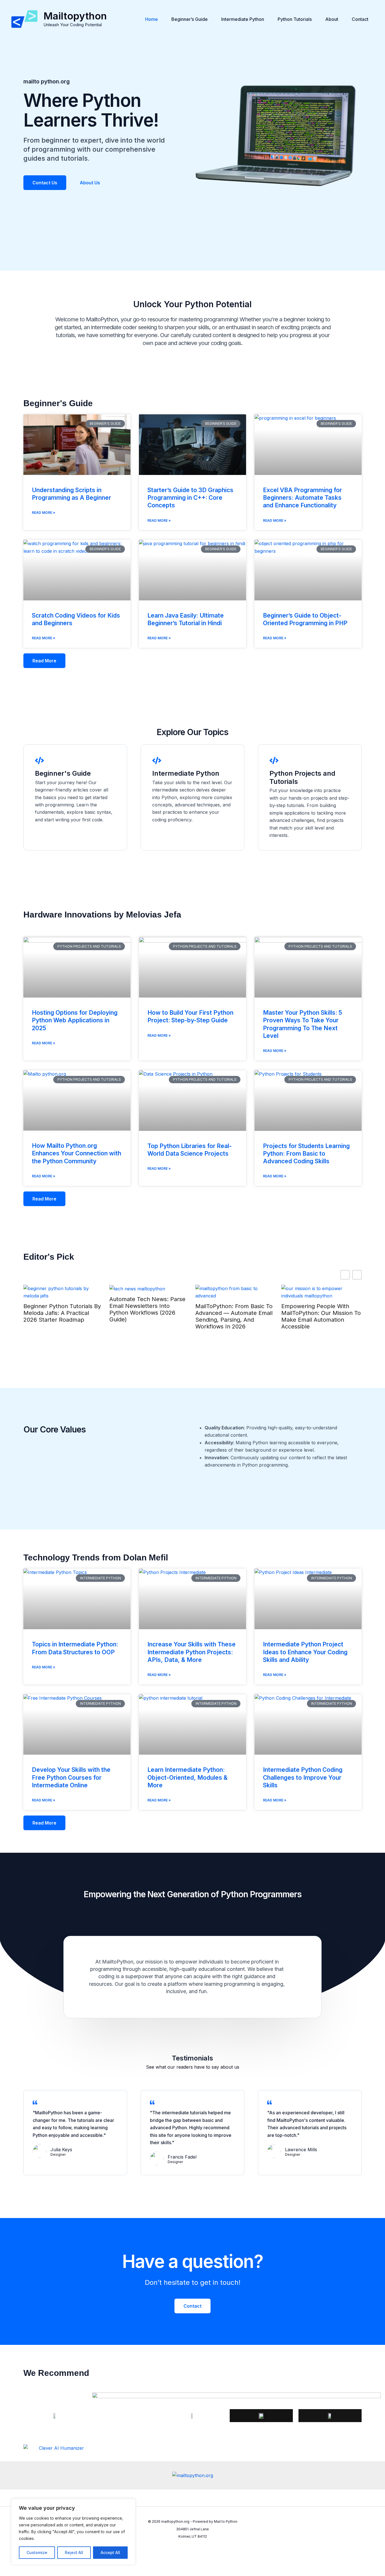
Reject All (74, 2552)
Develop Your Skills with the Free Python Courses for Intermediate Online (71, 1777)
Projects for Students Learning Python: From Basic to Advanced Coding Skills (306, 1154)
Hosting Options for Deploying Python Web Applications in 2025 (75, 1020)
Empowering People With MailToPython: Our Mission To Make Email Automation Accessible (321, 1316)
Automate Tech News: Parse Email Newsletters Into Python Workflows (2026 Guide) (147, 1309)
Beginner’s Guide (190, 19)
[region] (73, 2532)
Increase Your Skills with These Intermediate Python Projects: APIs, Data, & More (192, 1652)
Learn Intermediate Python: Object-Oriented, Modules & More (187, 1777)
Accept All (110, 2552)
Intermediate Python (243, 19)
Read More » (44, 513)
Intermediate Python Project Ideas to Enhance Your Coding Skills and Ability (305, 1652)
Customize (37, 2552)
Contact (360, 19)
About (332, 19)
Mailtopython (75, 16)
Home (151, 19)
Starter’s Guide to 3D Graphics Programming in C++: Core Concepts (190, 498)
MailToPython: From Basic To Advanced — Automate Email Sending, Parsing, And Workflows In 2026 (234, 1316)
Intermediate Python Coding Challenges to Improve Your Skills (303, 1777)
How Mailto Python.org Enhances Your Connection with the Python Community (77, 1153)
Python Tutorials (295, 19)
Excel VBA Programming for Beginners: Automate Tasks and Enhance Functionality (302, 498)
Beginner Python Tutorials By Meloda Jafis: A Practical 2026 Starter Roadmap (62, 1313)
